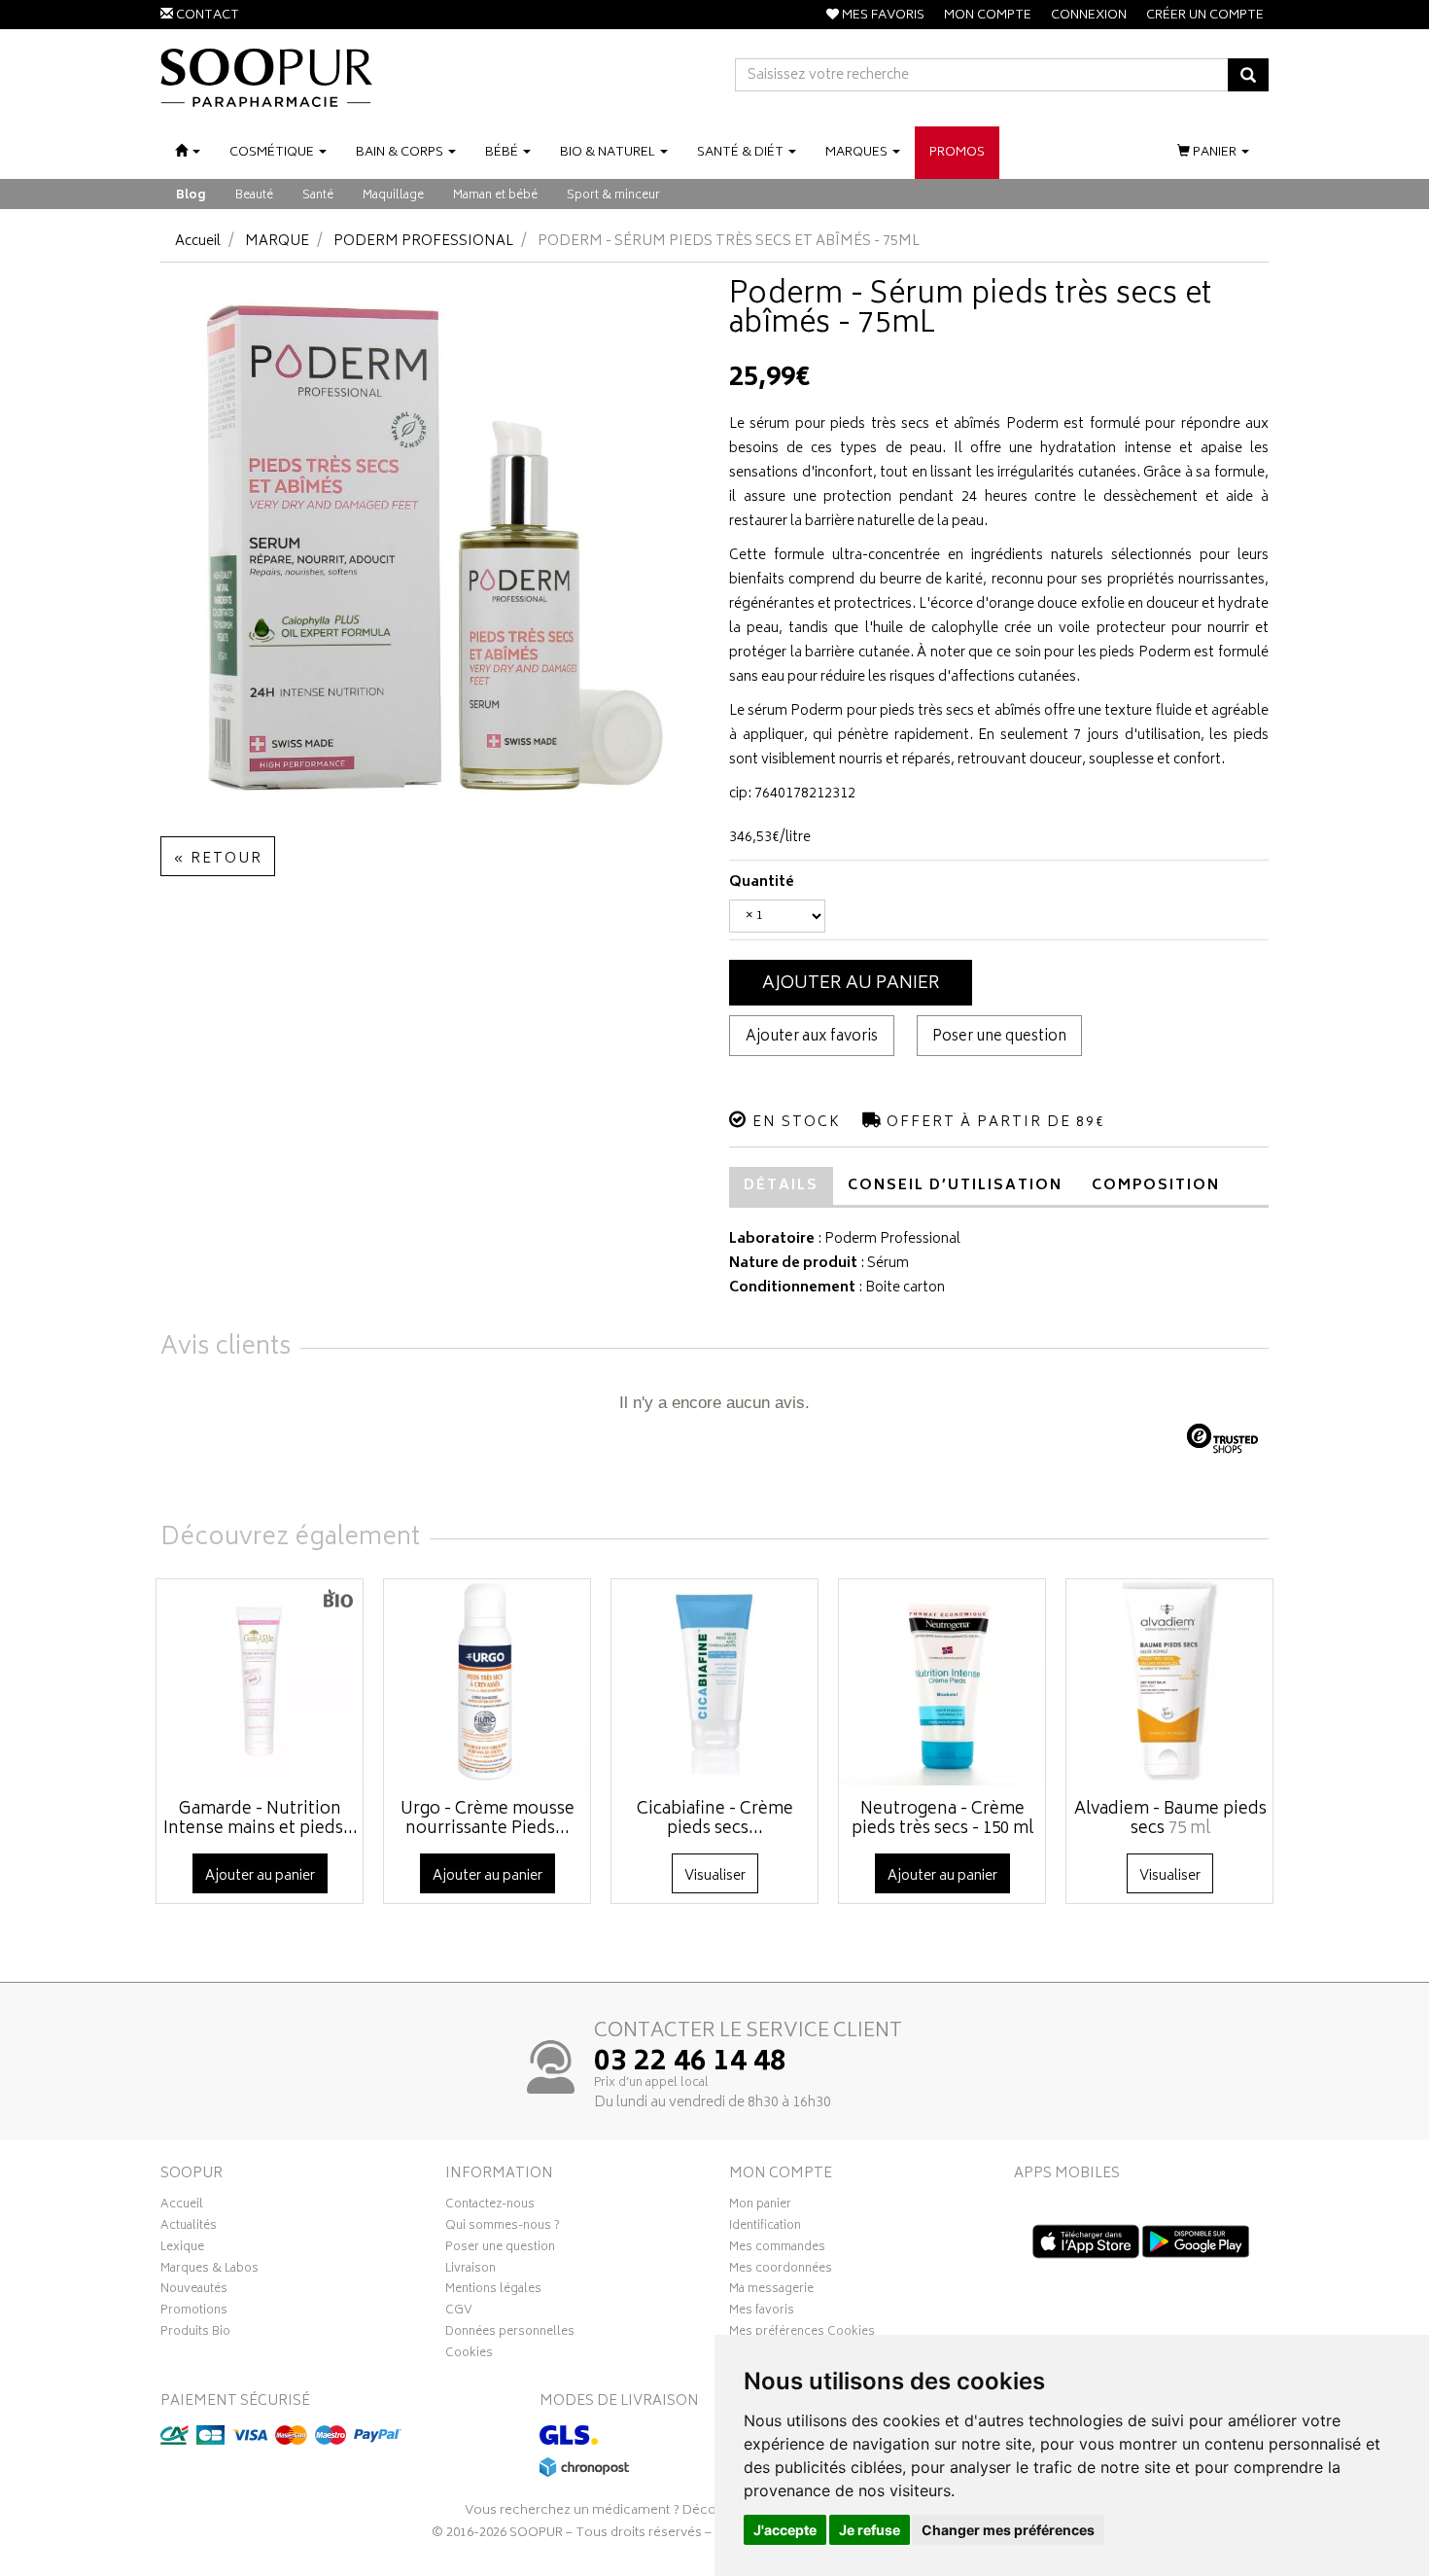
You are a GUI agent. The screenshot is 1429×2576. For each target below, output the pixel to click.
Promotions (194, 2312)
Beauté (254, 196)
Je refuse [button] (870, 2530)
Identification (765, 2228)
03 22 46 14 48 (690, 2064)
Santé (318, 196)
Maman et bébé (495, 196)
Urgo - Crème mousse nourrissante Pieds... (488, 1819)
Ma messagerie (771, 2291)
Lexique (182, 2249)
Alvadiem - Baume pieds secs (1170, 1819)
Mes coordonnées (781, 2271)
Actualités (189, 2228)
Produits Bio (195, 2334)
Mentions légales (493, 2291)
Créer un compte (1205, 16)
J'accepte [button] (785, 2530)
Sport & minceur (613, 196)
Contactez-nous (490, 2206)
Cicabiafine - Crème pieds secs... (715, 1819)
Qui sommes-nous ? (503, 2228)
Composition (1156, 1186)
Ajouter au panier (851, 984)
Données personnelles (510, 2334)
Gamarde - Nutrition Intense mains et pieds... (261, 1819)
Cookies (469, 2355)
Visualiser (715, 1876)
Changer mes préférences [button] (1008, 2530)
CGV (459, 2312)
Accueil (198, 242)
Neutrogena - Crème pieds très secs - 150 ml (942, 1819)
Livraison (471, 2271)
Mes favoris (762, 2312)
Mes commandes (777, 2249)
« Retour (218, 859)
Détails (781, 1186)
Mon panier (760, 2206)
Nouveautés (194, 2291)
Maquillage (393, 196)
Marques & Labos (209, 2271)
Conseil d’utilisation (955, 1186)
